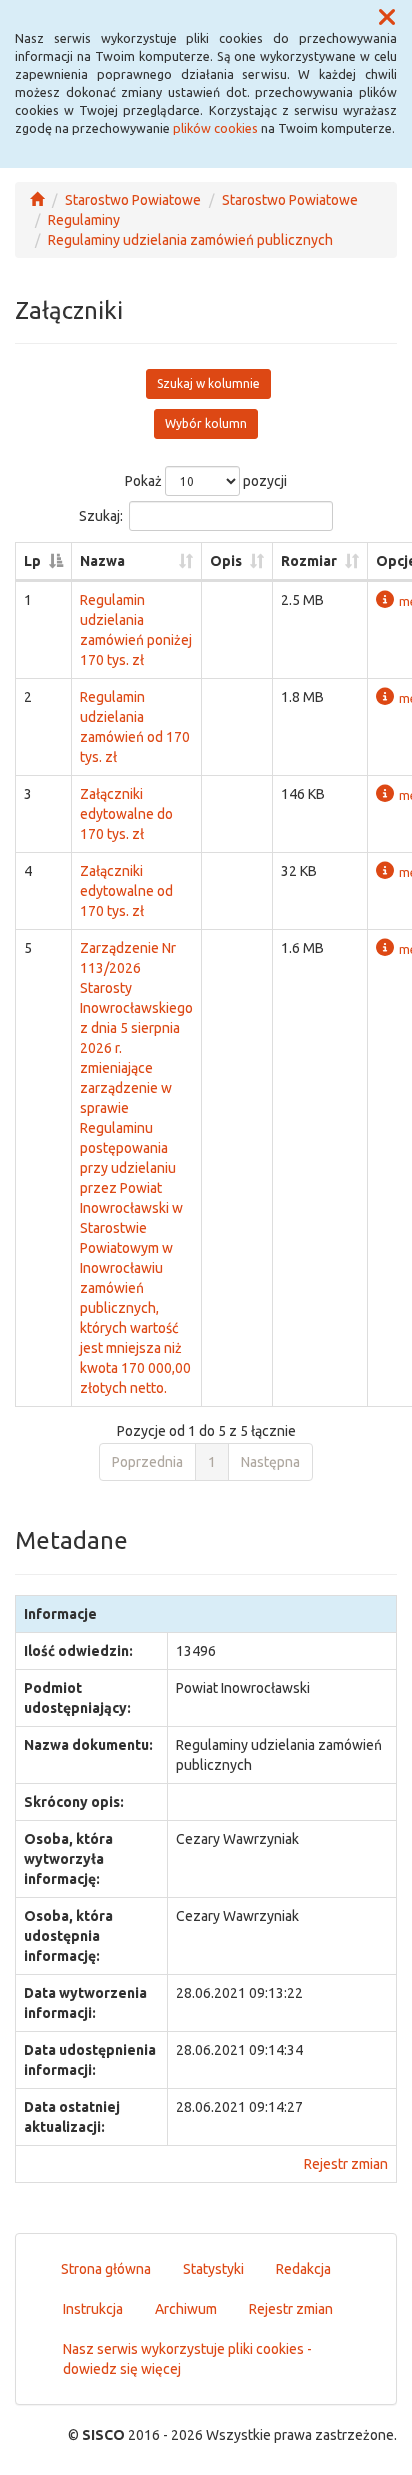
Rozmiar (309, 561)
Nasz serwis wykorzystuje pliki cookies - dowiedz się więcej (187, 2359)
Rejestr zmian (346, 2164)
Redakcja (303, 2269)
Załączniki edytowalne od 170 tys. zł (126, 891)
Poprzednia (147, 1462)
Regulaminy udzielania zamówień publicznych (190, 240)
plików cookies (215, 128)
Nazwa (102, 561)
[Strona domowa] (37, 200)
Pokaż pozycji (206, 481)
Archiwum (186, 2309)
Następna (270, 1462)
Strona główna (106, 2269)
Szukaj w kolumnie (208, 383)
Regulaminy (84, 220)
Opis (226, 561)
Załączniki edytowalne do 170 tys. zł (126, 814)
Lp (32, 561)
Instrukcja (93, 2309)
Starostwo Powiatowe (133, 200)
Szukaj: (101, 516)
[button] (387, 18)
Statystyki (213, 2269)
